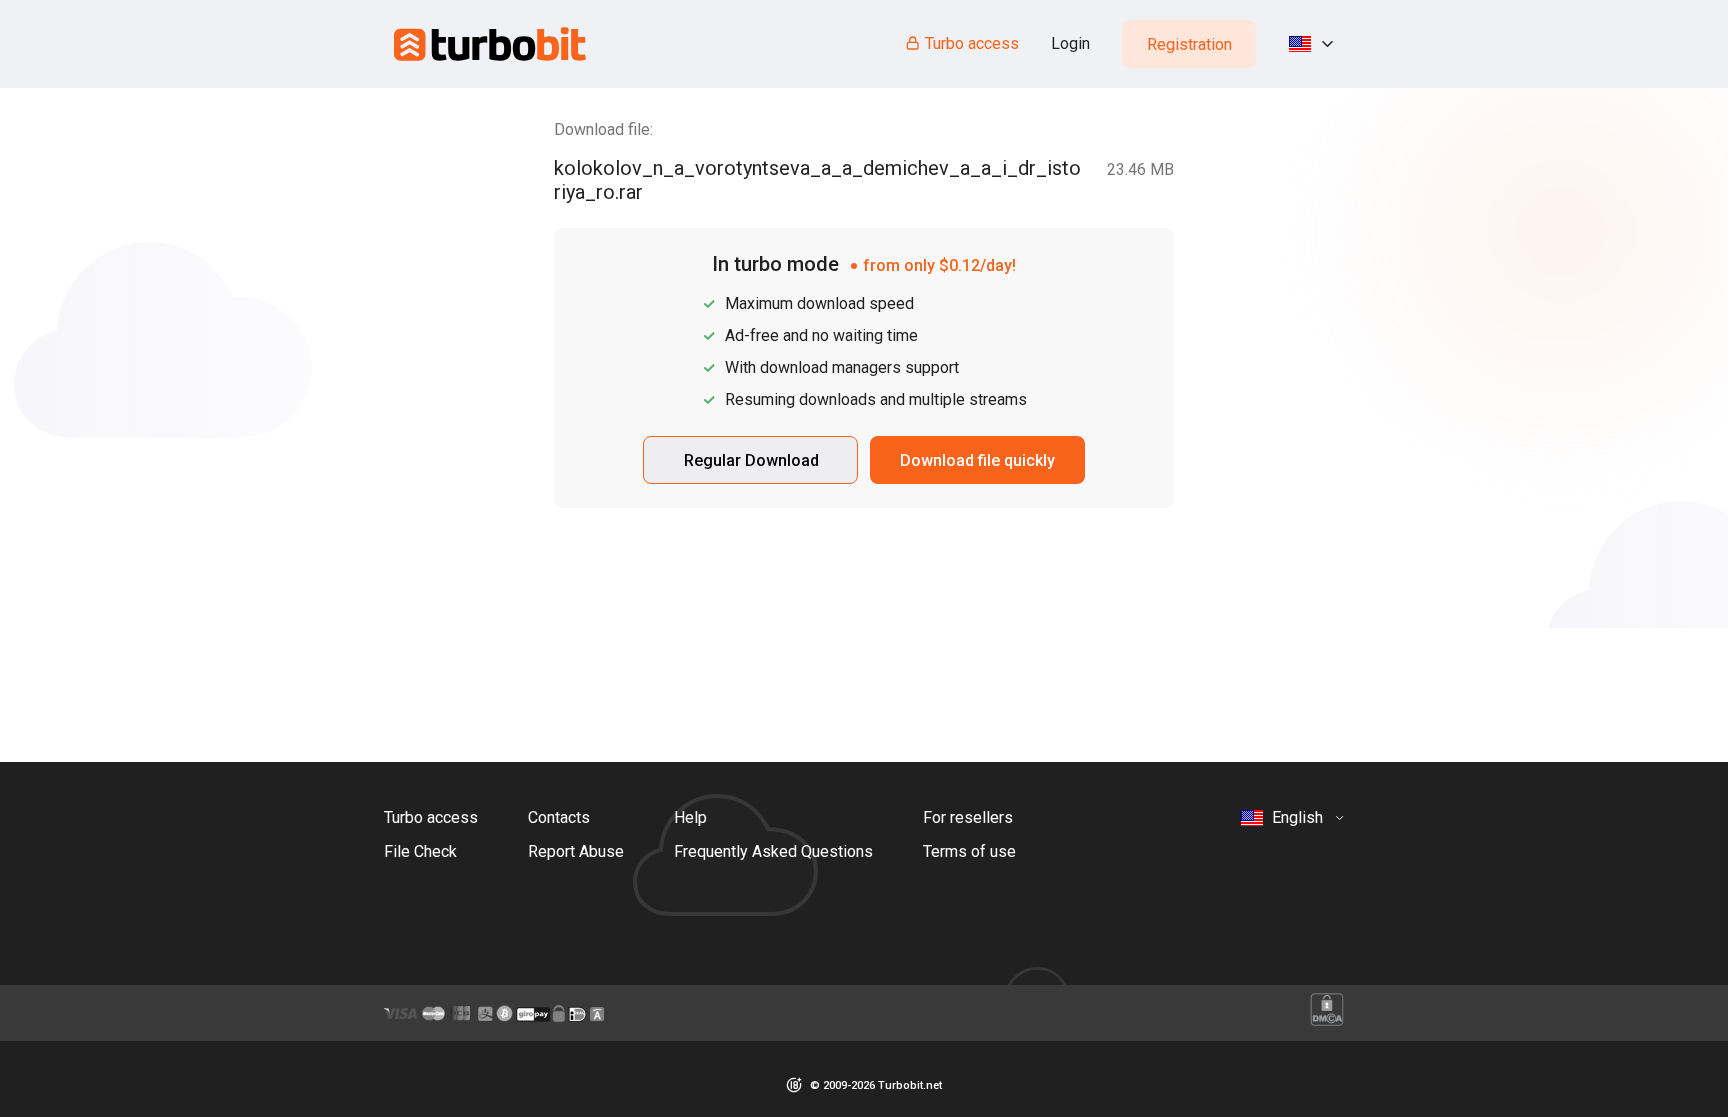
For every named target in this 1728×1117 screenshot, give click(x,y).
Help (690, 817)
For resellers (968, 817)
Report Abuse (576, 851)
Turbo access (972, 43)
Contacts (559, 817)
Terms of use (969, 851)
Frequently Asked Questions (773, 851)
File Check (420, 851)
